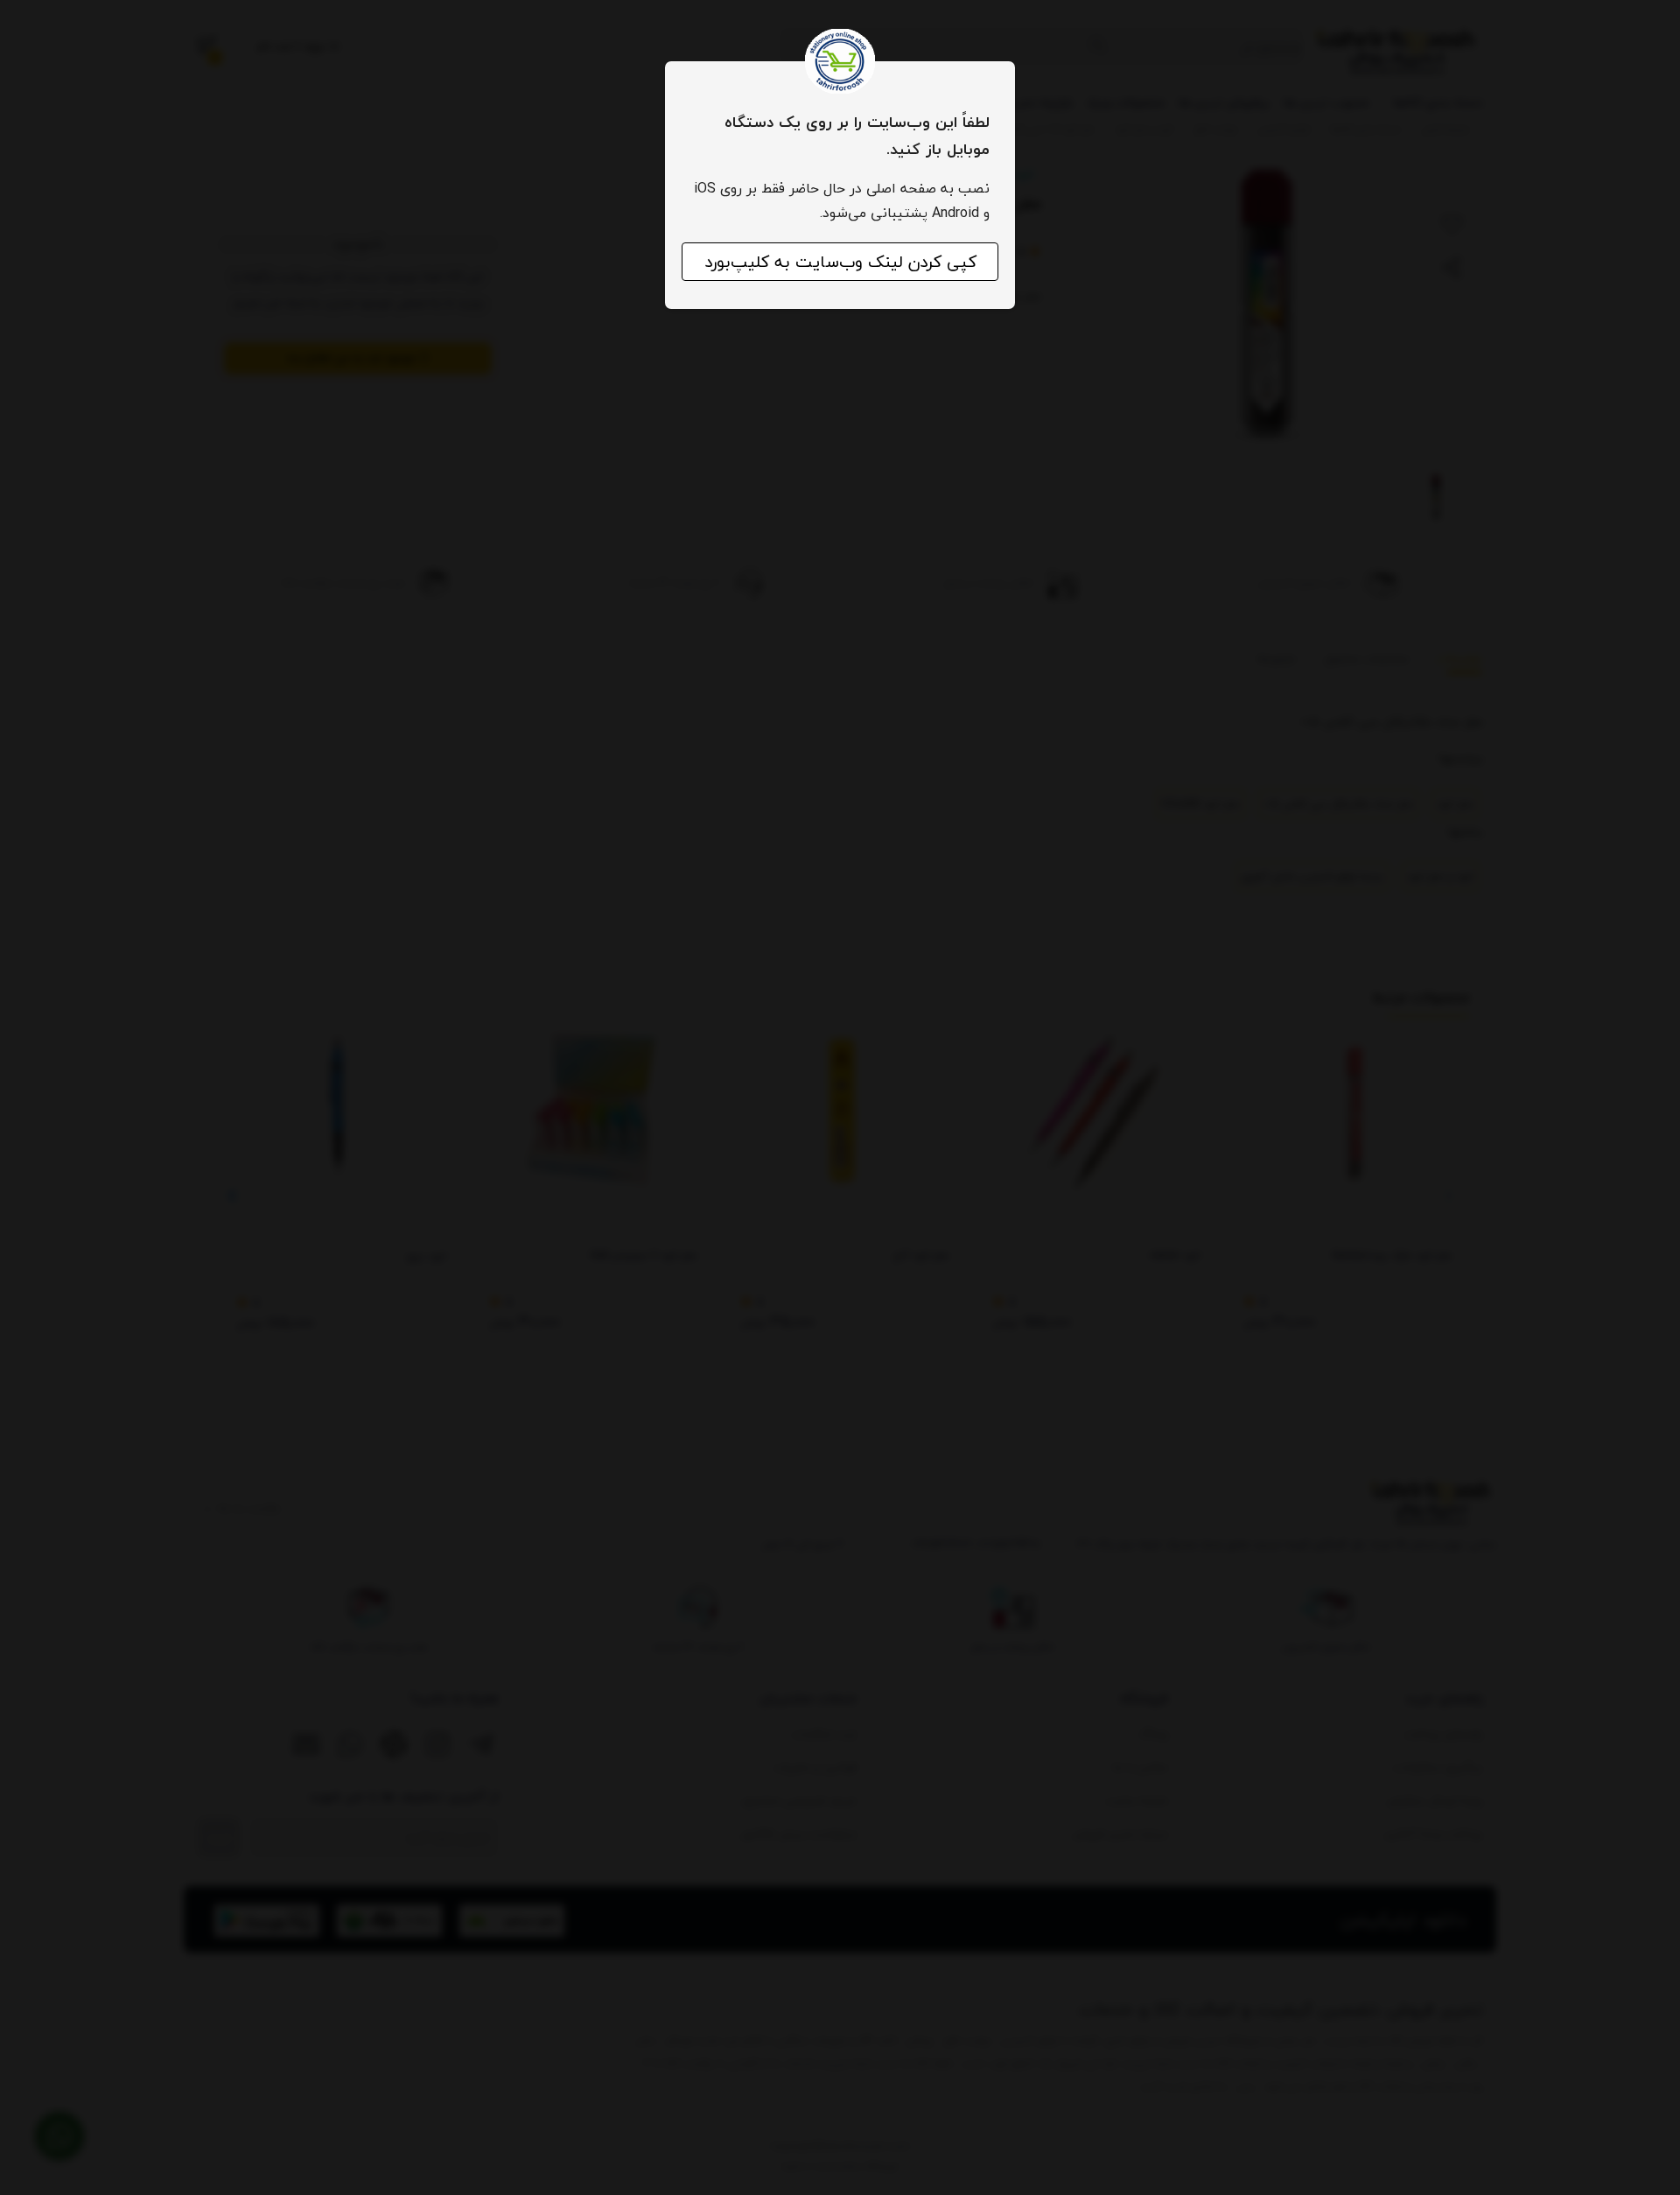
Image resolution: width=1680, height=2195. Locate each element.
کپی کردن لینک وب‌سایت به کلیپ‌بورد (840, 262)
